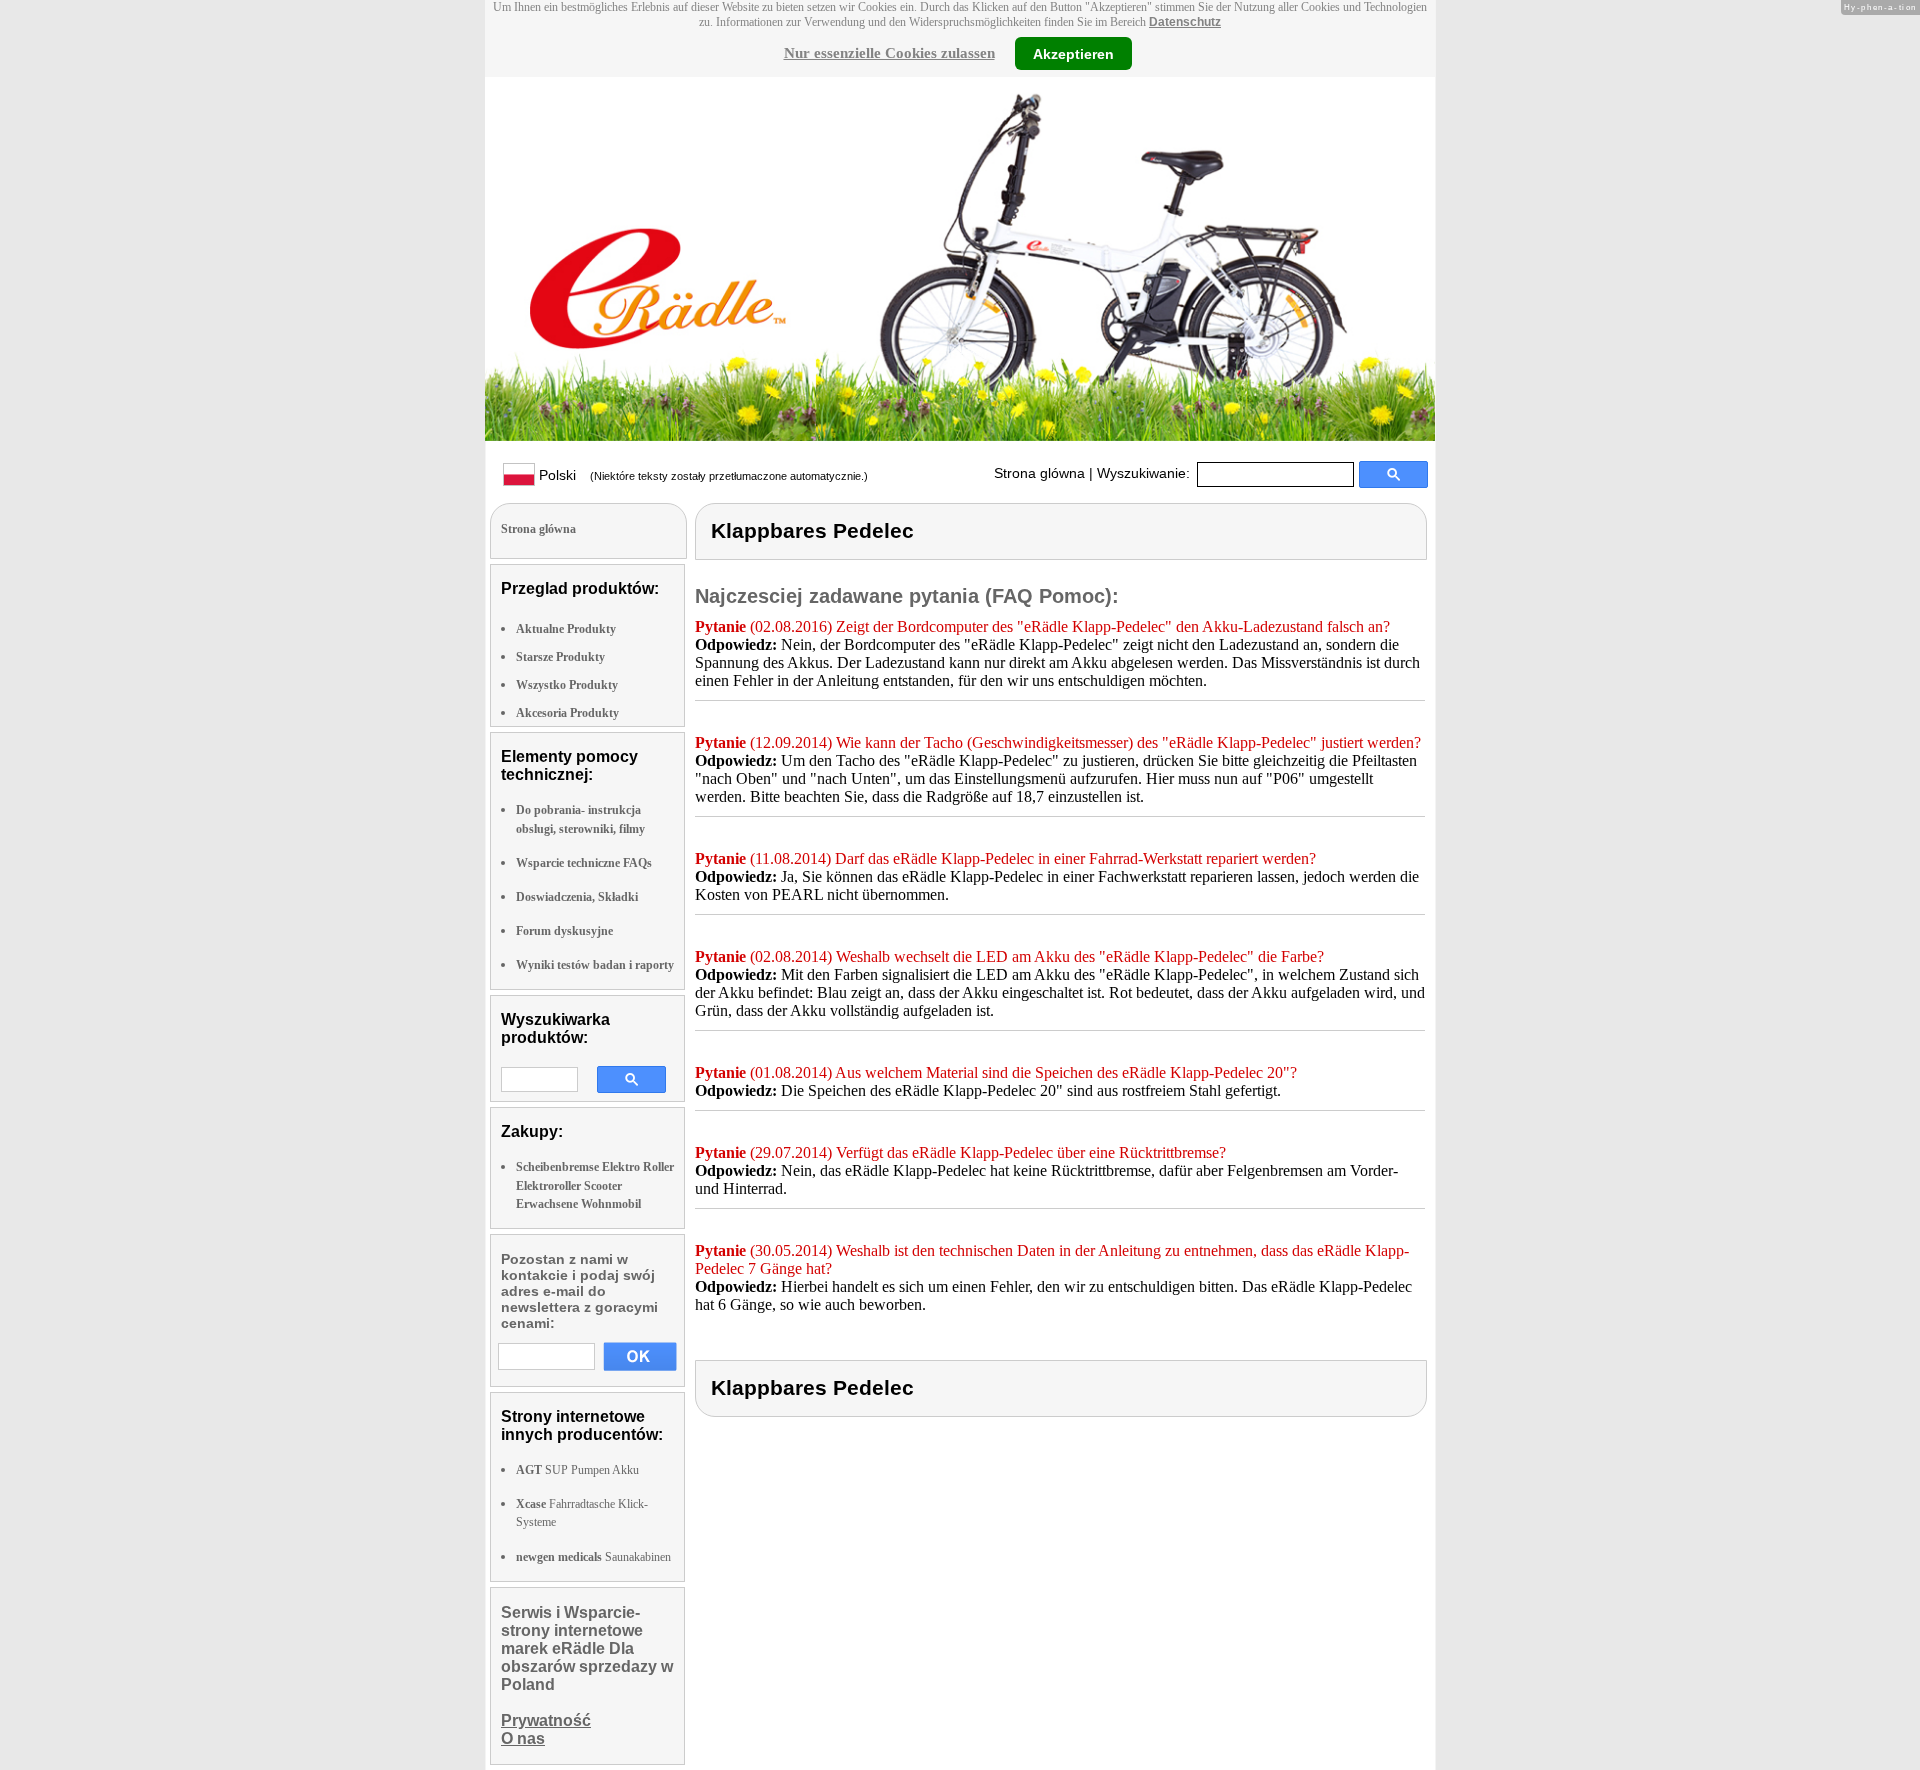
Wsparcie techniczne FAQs (584, 863)
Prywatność (546, 1720)
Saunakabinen (593, 1557)
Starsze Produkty (560, 657)
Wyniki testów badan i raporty (595, 965)
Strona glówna (1039, 473)
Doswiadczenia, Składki (577, 897)
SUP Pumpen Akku (577, 1470)
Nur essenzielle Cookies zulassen (889, 53)
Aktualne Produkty (566, 629)
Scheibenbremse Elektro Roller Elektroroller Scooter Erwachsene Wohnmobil (595, 1185)
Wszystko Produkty (567, 685)
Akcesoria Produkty (567, 713)
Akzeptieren (1073, 53)
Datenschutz (1185, 22)
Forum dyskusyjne (564, 931)
